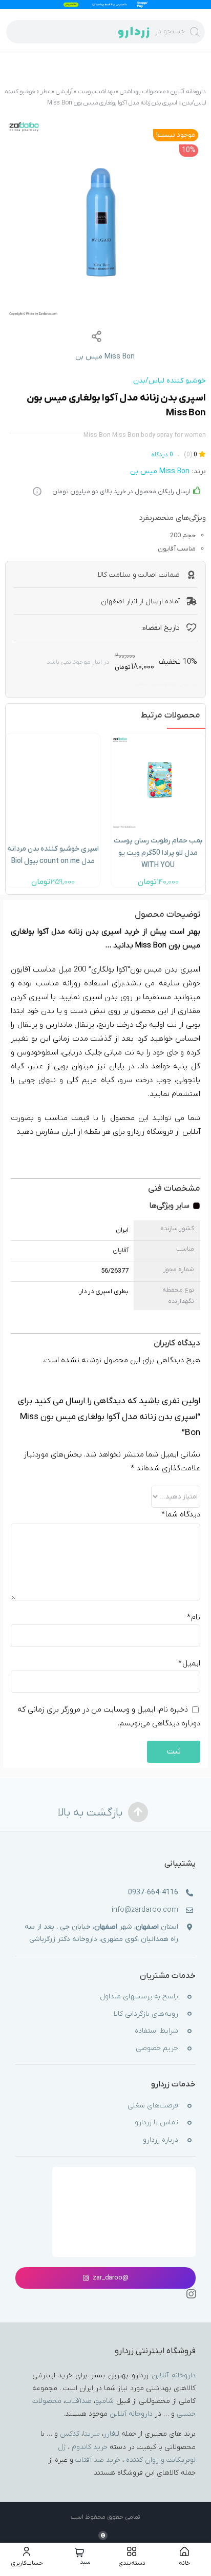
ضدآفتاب (78, 2401)
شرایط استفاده (156, 2031)
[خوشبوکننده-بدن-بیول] (53, 744)
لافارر (111, 2434)
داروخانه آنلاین (188, 92)
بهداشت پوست (96, 92)
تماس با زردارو (156, 2123)
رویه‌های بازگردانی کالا (146, 2014)
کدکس (70, 2434)
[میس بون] (105, 219)
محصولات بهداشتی (143, 92)
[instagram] (191, 2294)
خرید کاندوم (90, 2447)
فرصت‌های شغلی (153, 2106)
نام (194, 1617)
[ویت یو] (158, 740)
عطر (46, 92)
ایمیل (189, 1663)
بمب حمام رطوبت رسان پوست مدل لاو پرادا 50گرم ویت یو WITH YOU (158, 853)
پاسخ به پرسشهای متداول (139, 1997)
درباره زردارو (161, 2140)
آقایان (121, 1251)
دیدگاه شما (181, 1514)
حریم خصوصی (157, 2048)
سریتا (91, 2434)
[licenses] (124, 2184)
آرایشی (64, 92)
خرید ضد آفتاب (98, 2460)
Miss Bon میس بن (105, 357)
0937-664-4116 (153, 1893)
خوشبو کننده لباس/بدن (170, 381)
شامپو (104, 2401)
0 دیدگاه (162, 455)
